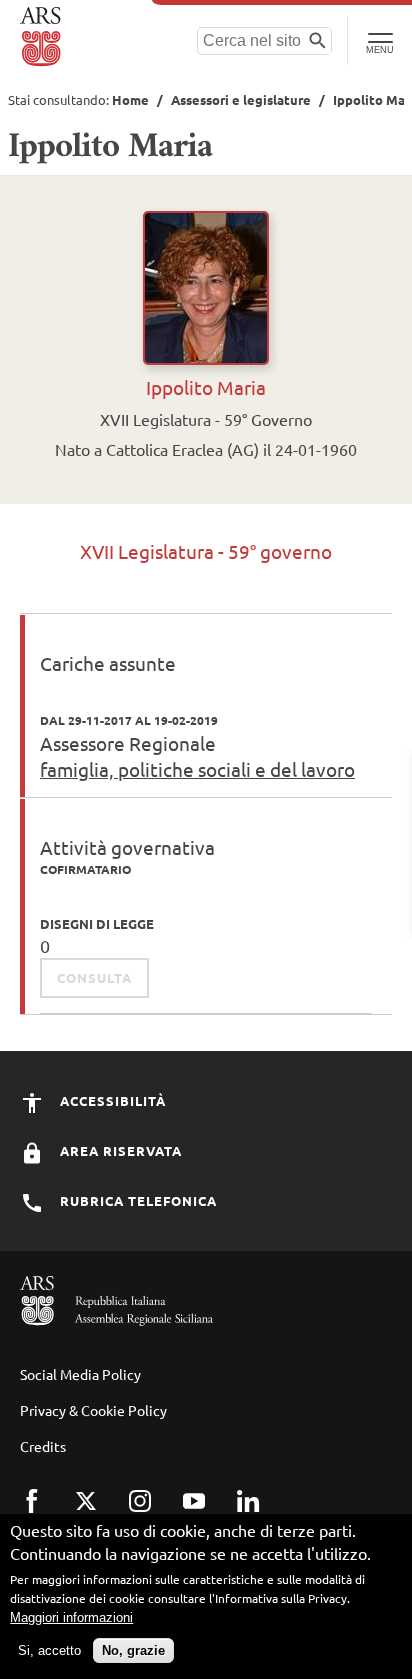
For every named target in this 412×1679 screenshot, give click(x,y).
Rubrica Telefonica (136, 1200)
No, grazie (133, 1650)
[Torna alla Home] (42, 37)
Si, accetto (49, 1650)
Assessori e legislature (241, 99)
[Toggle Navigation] (379, 40)
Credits (43, 1446)
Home (130, 99)
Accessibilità (111, 1100)
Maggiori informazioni (71, 1617)
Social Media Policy (80, 1374)
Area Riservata (119, 1150)
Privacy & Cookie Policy (93, 1410)
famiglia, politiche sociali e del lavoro (197, 769)
